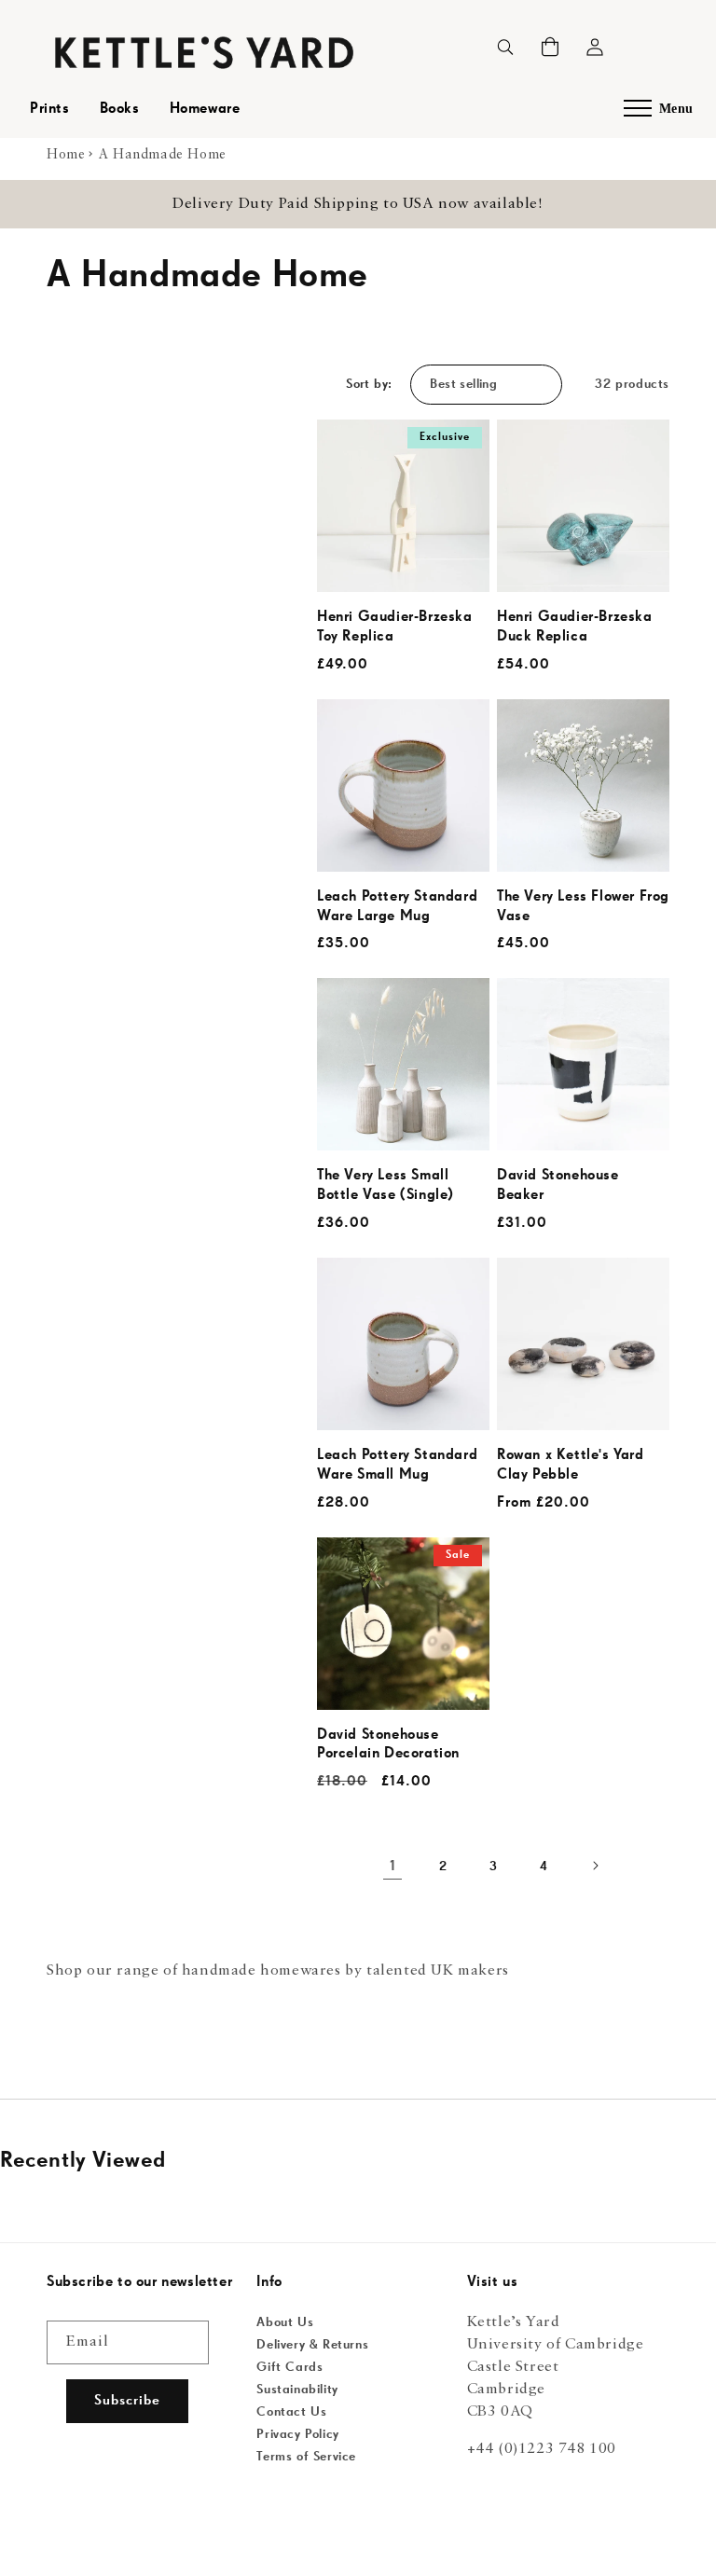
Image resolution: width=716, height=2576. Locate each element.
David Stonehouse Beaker (558, 1185)
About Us (285, 2322)
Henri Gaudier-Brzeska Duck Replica (575, 627)
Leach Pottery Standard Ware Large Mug (397, 907)
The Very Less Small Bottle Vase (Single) (386, 1185)
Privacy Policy (297, 2434)
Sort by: (369, 384)
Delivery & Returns (312, 2345)
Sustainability (297, 2390)
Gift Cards (289, 2367)
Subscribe (127, 2400)
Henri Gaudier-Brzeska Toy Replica (395, 627)
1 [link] (393, 1867)
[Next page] (594, 1867)
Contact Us (291, 2412)
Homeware (205, 109)
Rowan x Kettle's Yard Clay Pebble (571, 1465)
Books (120, 109)
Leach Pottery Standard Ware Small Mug (397, 1465)
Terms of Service (306, 2457)
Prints (50, 109)
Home (66, 155)
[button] (550, 47)
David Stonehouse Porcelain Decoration (388, 1745)
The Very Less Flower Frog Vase (583, 907)
